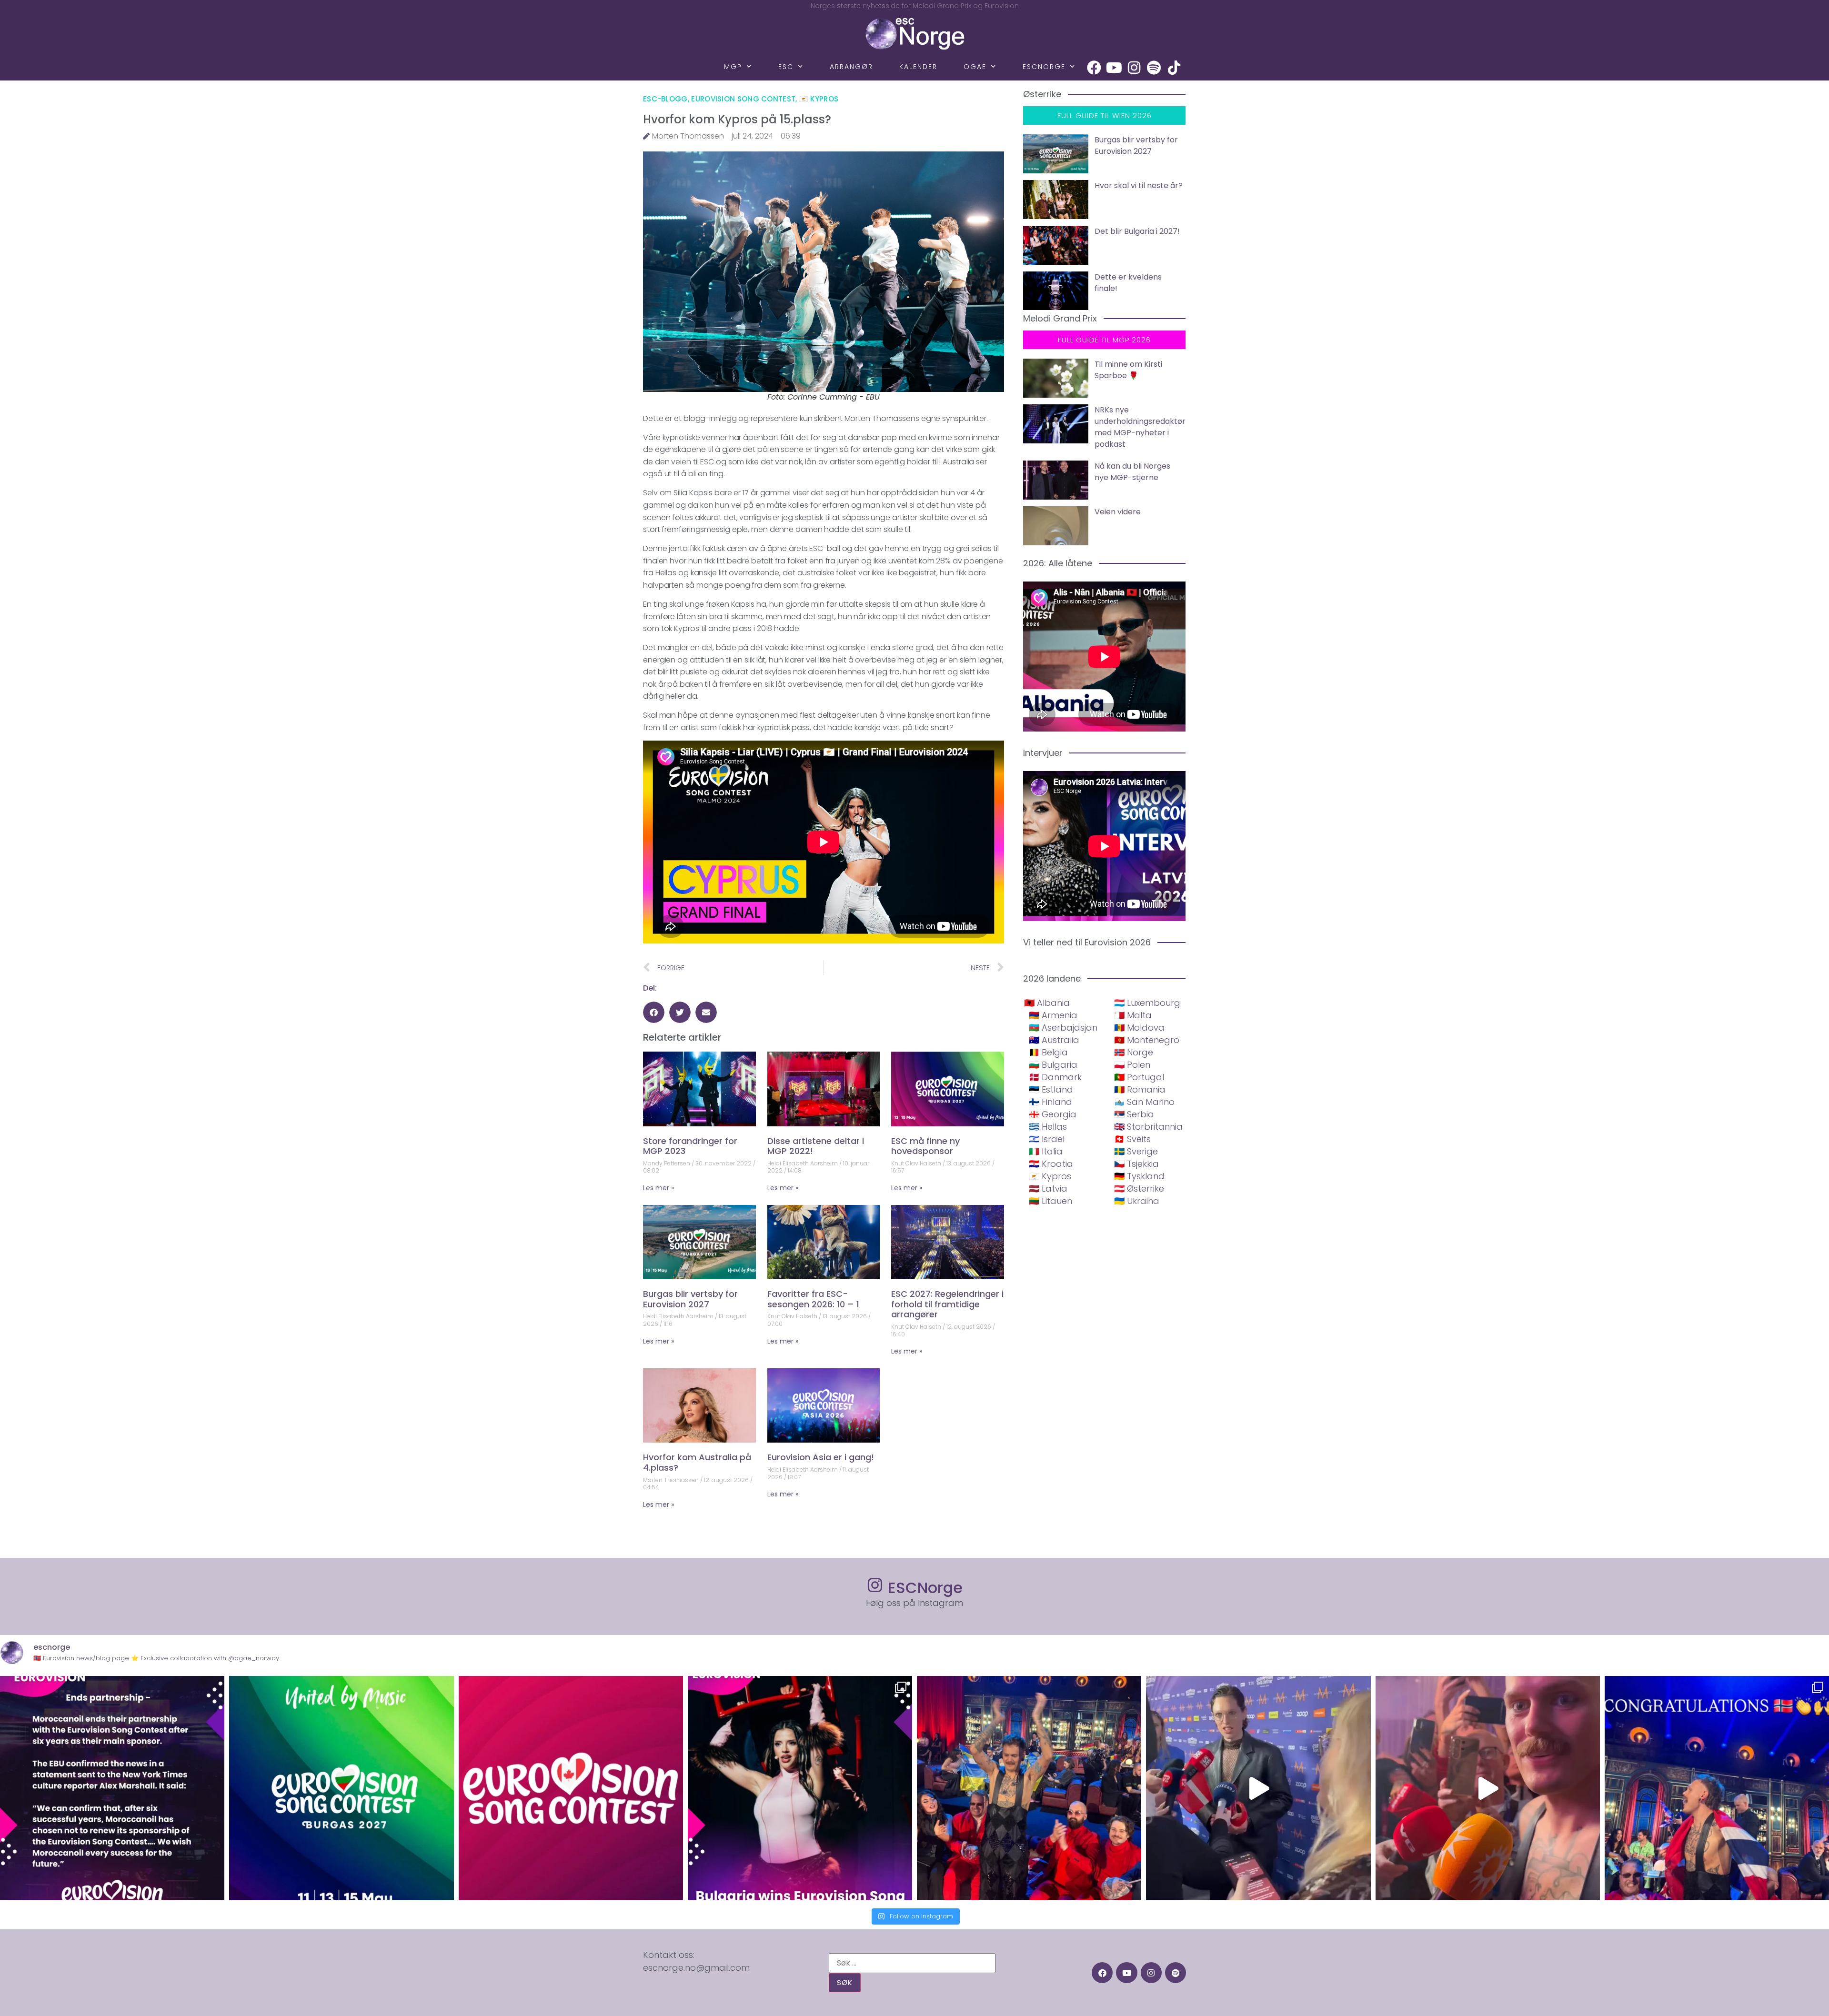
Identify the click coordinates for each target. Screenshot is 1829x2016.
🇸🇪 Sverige (1136, 1151)
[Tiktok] (1174, 68)
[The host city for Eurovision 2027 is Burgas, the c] (341, 1788)
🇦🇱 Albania (1047, 1003)
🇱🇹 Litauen (1050, 1201)
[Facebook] (1094, 68)
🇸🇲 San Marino (1144, 1102)
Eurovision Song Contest (743, 99)
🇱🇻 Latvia (1048, 1189)
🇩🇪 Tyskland (1139, 1176)
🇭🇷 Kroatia (1051, 1164)
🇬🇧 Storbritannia (1148, 1127)
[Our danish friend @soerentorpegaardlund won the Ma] (1258, 1788)
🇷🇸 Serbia (1134, 1114)
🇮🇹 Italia (1046, 1151)
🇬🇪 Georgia (1053, 1114)
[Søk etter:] (912, 1963)
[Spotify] (1154, 68)
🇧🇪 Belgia (1048, 1052)
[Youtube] (1114, 68)
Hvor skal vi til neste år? (1139, 186)
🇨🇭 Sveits (1132, 1139)
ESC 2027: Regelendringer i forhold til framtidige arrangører (947, 1304)
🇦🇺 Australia (1054, 1040)
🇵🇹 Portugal (1139, 1077)
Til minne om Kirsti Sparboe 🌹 (1128, 370)
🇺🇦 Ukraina (1137, 1201)
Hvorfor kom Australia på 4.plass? (697, 1462)
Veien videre (1118, 512)
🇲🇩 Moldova (1139, 1028)
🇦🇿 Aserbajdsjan (1063, 1028)
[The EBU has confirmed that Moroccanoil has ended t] (112, 1788)
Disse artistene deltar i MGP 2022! (816, 1146)
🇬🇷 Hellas (1048, 1127)
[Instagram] (1134, 68)
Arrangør (851, 67)
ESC (786, 67)
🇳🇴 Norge (1134, 1052)
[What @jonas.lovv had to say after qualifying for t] (1488, 1788)
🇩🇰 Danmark (1055, 1077)
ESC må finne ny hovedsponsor (925, 1146)
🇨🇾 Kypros (819, 99)
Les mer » (658, 1188)
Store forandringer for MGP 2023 (690, 1146)
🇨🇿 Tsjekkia (1136, 1164)
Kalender (918, 67)
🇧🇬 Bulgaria (1053, 1065)
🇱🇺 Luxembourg (1147, 1003)
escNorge (1044, 67)
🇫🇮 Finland (1050, 1102)
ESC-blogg (665, 99)
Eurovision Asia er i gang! (821, 1457)
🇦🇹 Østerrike (1139, 1189)
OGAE (975, 67)
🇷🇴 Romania (1140, 1089)
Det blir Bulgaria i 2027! (1137, 231)
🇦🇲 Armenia (1053, 1015)
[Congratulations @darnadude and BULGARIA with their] (800, 1788)
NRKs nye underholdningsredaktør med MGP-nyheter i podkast (1140, 427)
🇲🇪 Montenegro (1147, 1040)
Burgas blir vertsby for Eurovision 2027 (690, 1299)
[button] (654, 1012)
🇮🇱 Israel (1047, 1139)
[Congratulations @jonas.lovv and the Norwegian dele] (1717, 1788)
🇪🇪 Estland (1051, 1089)
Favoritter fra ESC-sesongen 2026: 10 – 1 (813, 1299)
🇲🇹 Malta (1133, 1015)
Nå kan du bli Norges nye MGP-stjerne (1132, 472)
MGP (733, 67)
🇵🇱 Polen (1132, 1065)
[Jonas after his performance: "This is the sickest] (1029, 1788)
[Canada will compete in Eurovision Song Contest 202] (571, 1788)
